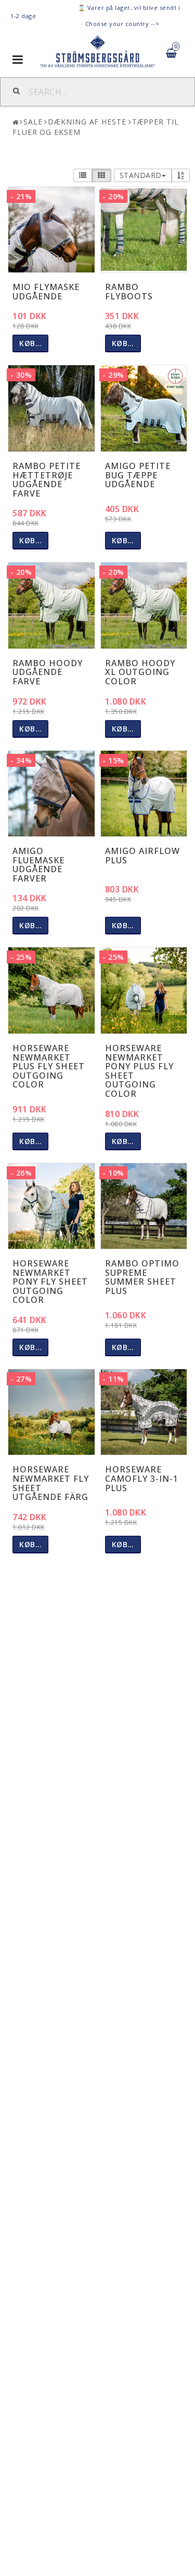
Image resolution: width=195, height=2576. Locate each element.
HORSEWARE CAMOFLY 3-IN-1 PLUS (142, 1478)
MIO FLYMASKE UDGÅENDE (46, 292)
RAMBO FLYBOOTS (129, 292)
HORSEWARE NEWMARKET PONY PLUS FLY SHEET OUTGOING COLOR (139, 1071)
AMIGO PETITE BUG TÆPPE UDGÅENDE (138, 475)
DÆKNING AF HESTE (87, 122)
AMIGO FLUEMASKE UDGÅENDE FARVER (38, 865)
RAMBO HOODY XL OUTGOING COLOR (140, 672)
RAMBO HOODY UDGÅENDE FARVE (48, 672)
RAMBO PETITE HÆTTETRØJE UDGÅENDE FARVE (47, 480)
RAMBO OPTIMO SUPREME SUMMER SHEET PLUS (142, 1277)
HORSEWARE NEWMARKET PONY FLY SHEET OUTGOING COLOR (50, 1282)
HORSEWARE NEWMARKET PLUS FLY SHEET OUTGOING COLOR (49, 1066)
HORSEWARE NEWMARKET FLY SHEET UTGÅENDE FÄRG (51, 1483)
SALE (33, 122)
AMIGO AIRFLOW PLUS (142, 856)
